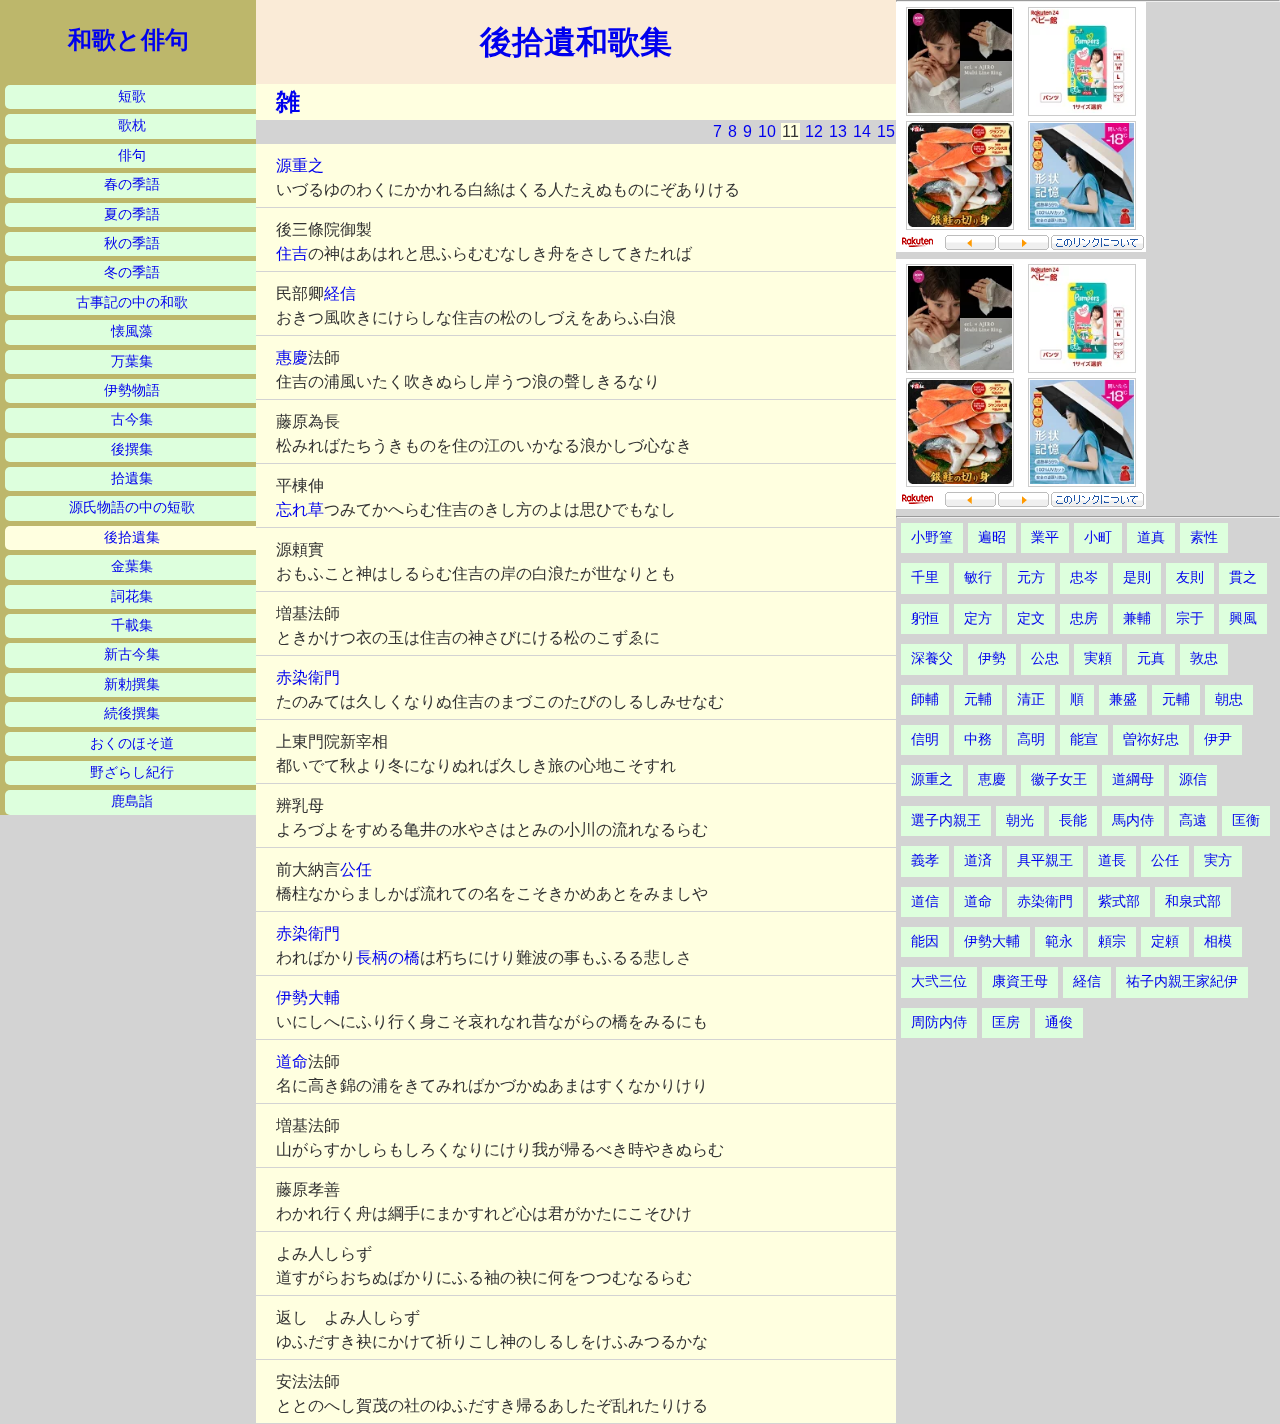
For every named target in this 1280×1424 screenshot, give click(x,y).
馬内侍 (1133, 820)
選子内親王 (946, 820)
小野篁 (932, 537)
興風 (1243, 618)
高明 (1031, 739)
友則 (1190, 577)
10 (767, 131)
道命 (292, 1061)
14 (862, 131)
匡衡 (1246, 820)
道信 (925, 901)
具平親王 (1045, 860)
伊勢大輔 (308, 997)
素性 (1204, 537)
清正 (1031, 699)
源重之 (300, 165)
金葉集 (132, 566)
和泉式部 (1193, 901)
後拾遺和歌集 (576, 42)
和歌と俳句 (128, 40)
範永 (1059, 941)
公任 (356, 869)
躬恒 (925, 618)
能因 (925, 941)
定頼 (1165, 941)
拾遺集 (132, 478)
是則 (1137, 577)
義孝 (925, 860)
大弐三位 (939, 981)
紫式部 (1119, 901)
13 (838, 131)
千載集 (132, 625)
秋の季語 (132, 243)
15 (886, 131)
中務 (978, 739)
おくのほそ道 (132, 743)
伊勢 (992, 658)
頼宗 (1112, 941)
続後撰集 (132, 713)
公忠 (1045, 658)
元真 (1151, 658)
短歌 (132, 96)
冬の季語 (132, 272)
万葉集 (132, 361)
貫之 (1243, 577)
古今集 (132, 419)
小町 (1098, 537)
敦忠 (1204, 658)
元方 (1031, 577)
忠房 (1084, 618)
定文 (1031, 618)
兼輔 (1137, 618)
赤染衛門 (308, 677)
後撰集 (132, 449)
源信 (1193, 779)
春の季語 (132, 184)
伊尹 (1218, 739)
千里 (925, 577)
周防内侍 (939, 1022)
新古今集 (132, 654)
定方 (978, 618)
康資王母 (1020, 981)
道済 (978, 860)
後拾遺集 (132, 537)
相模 (1218, 941)
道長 (1112, 860)
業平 (1045, 537)
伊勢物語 (132, 390)
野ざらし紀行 (132, 772)
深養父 (932, 658)
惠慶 (292, 357)
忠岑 (1084, 577)
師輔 (925, 699)
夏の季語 (132, 214)
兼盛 (1123, 699)
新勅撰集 (132, 684)
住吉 (292, 253)
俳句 (132, 155)
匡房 (1006, 1022)
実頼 (1098, 658)
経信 (340, 293)
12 (814, 131)
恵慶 (992, 779)
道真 (1151, 537)
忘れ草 (300, 509)
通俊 (1059, 1022)
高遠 (1193, 820)
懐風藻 (132, 331)
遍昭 (992, 537)
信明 (925, 739)
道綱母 (1133, 779)
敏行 (978, 577)
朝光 (1020, 820)
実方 (1218, 860)
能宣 (1084, 739)
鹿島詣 (132, 801)
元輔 (978, 699)
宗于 (1190, 618)
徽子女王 (1059, 779)
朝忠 (1229, 699)
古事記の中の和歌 (132, 302)
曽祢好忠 (1151, 739)
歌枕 (132, 125)
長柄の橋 (388, 957)
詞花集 (132, 596)
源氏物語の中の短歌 (132, 507)
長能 (1073, 820)
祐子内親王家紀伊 (1182, 981)
